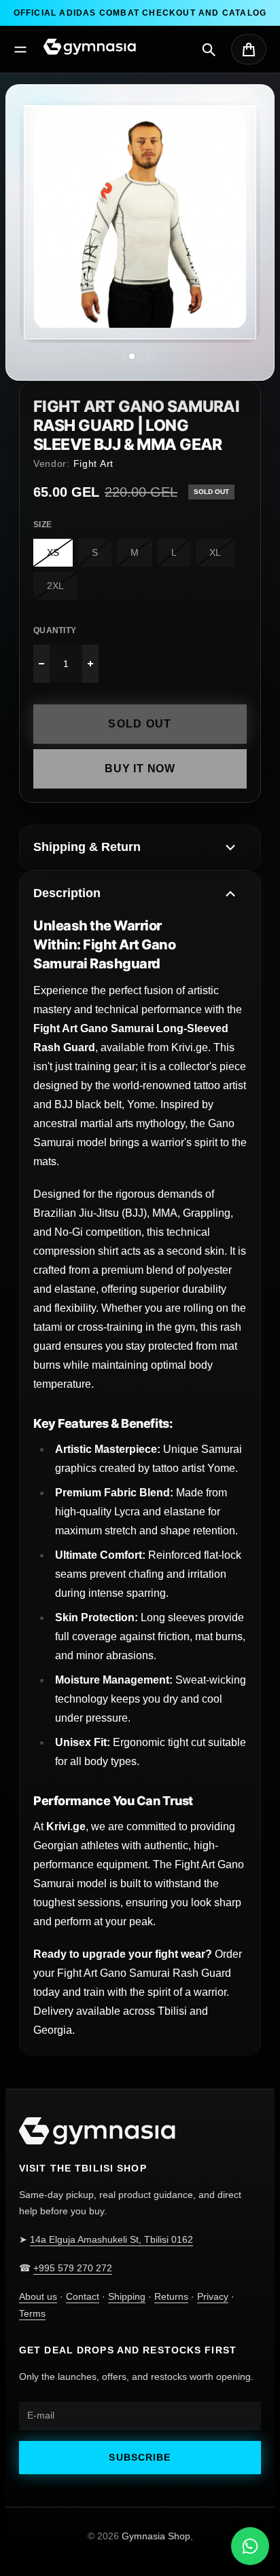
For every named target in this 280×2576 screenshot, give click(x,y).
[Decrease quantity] (41, 664)
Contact (83, 2296)
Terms (32, 2313)
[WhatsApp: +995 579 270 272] (250, 2546)
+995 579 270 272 (73, 2268)
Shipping (127, 2296)
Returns (171, 2296)
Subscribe (140, 2457)
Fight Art (93, 463)
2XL (55, 586)
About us (38, 2296)
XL (215, 552)
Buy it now (140, 769)
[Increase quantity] (90, 664)
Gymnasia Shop (156, 2536)
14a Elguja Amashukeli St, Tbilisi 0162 (111, 2239)
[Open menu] (20, 50)
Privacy (213, 2296)
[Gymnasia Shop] (90, 47)
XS (53, 552)
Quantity (55, 630)
